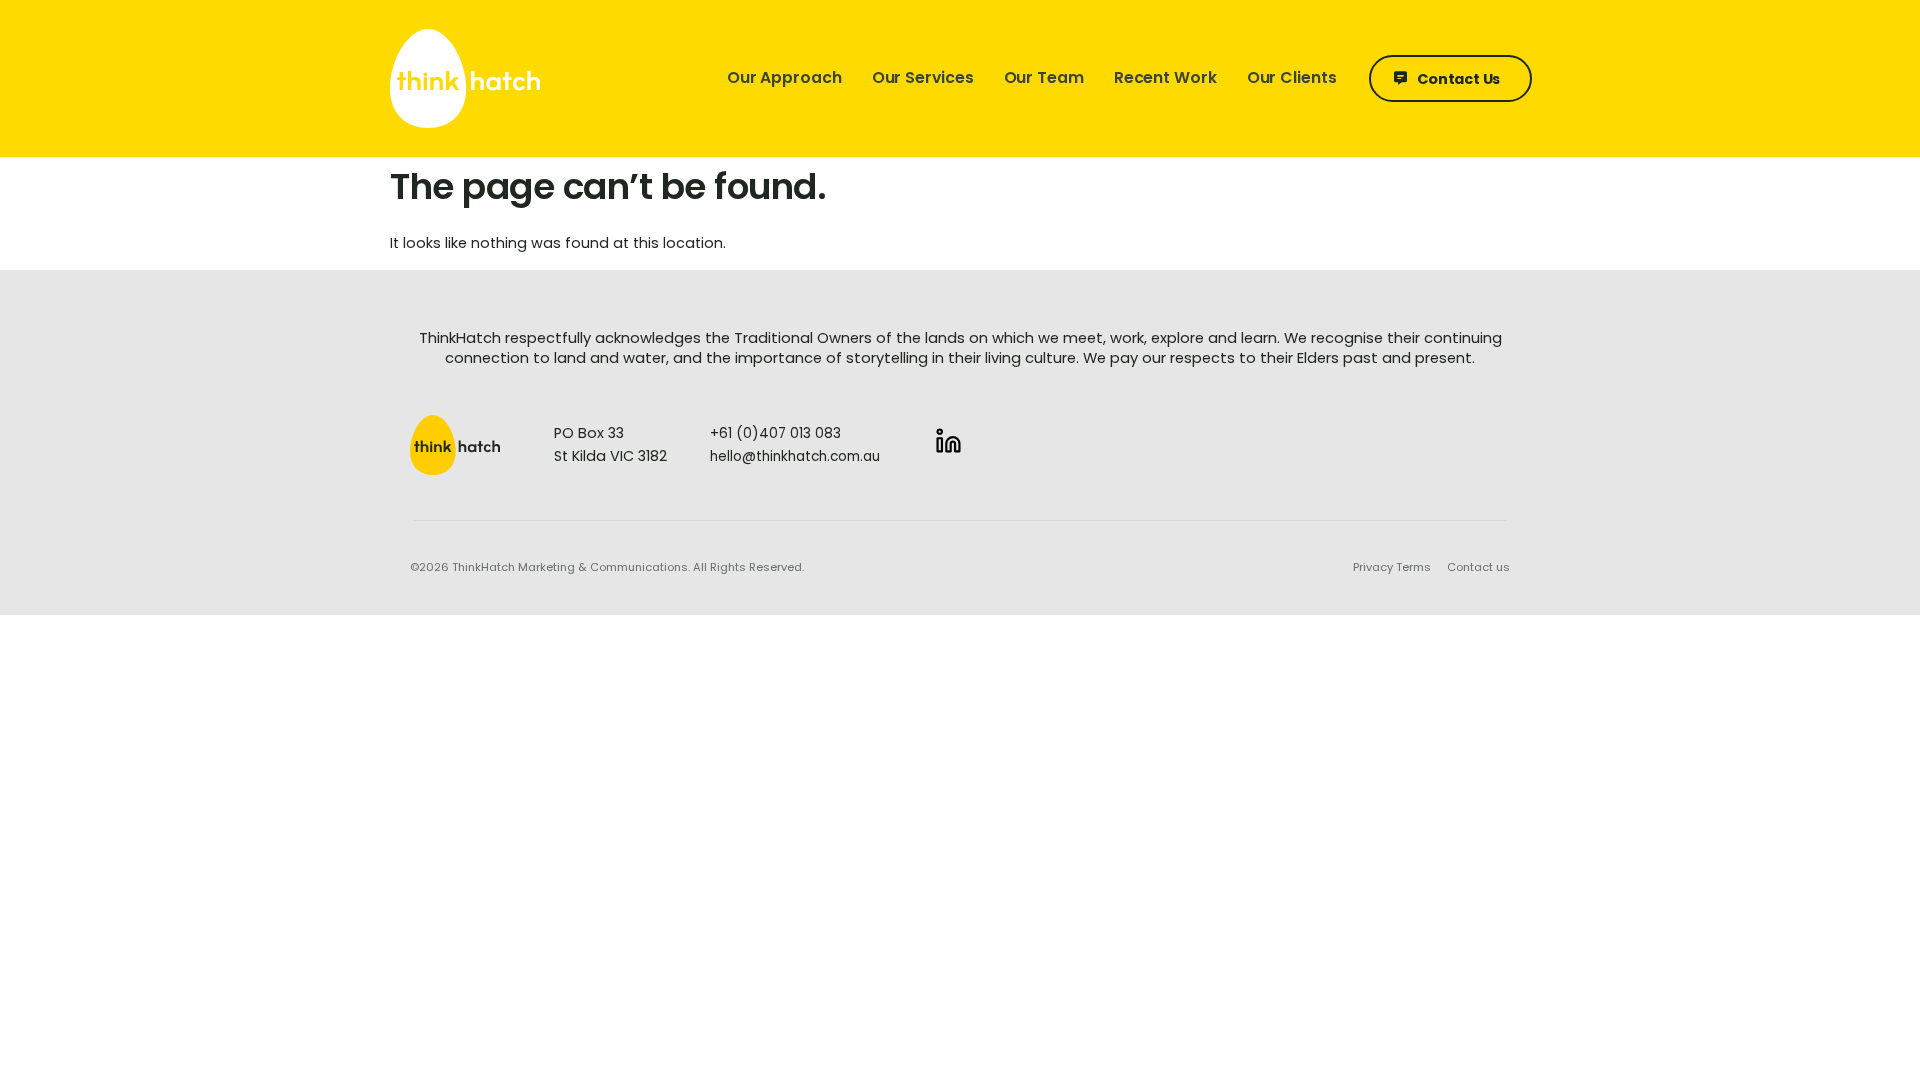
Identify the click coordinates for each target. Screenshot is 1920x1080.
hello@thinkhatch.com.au (795, 456)
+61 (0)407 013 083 (775, 433)
